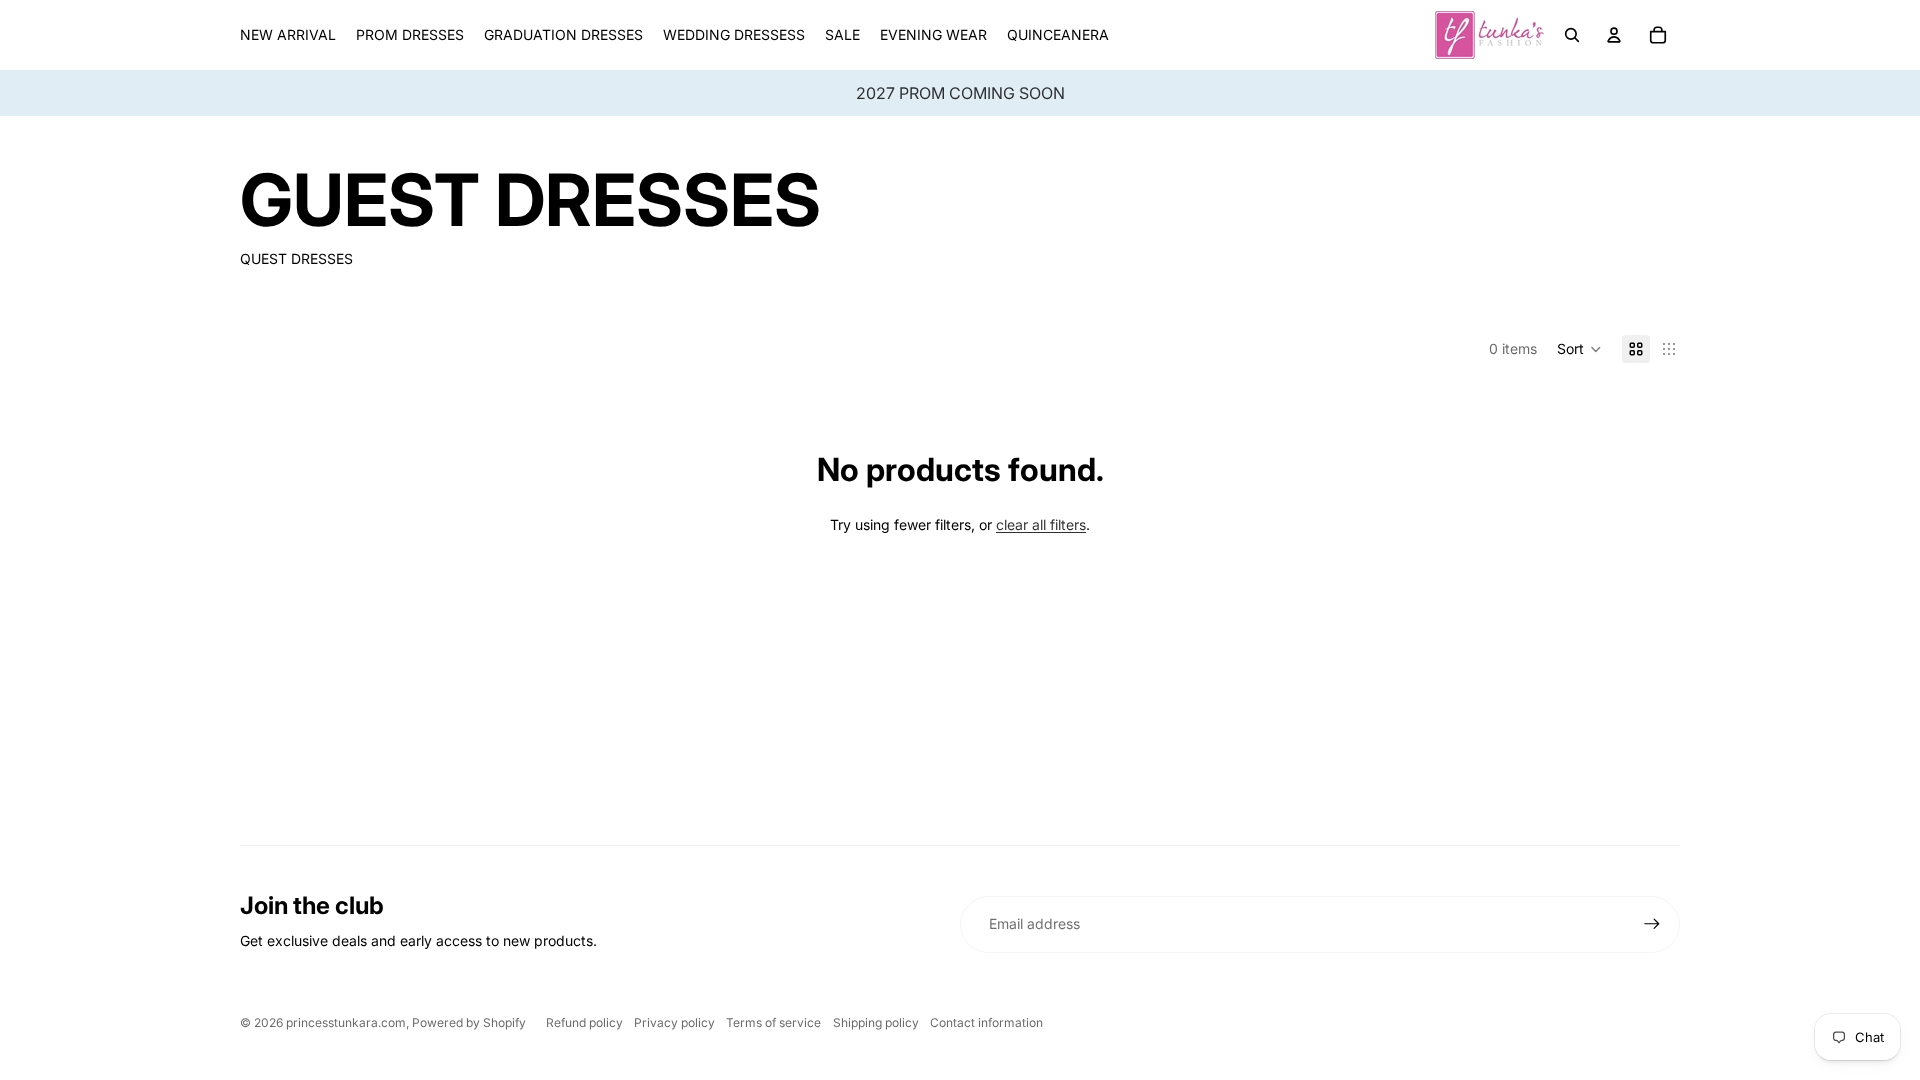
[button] (1579, 349)
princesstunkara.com (346, 1022)
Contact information (986, 1022)
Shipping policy (876, 1022)
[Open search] (1572, 35)
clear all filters (1041, 524)
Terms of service (773, 1022)
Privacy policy (674, 1022)
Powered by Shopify (469, 1022)
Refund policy (584, 1022)
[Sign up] (1652, 924)
